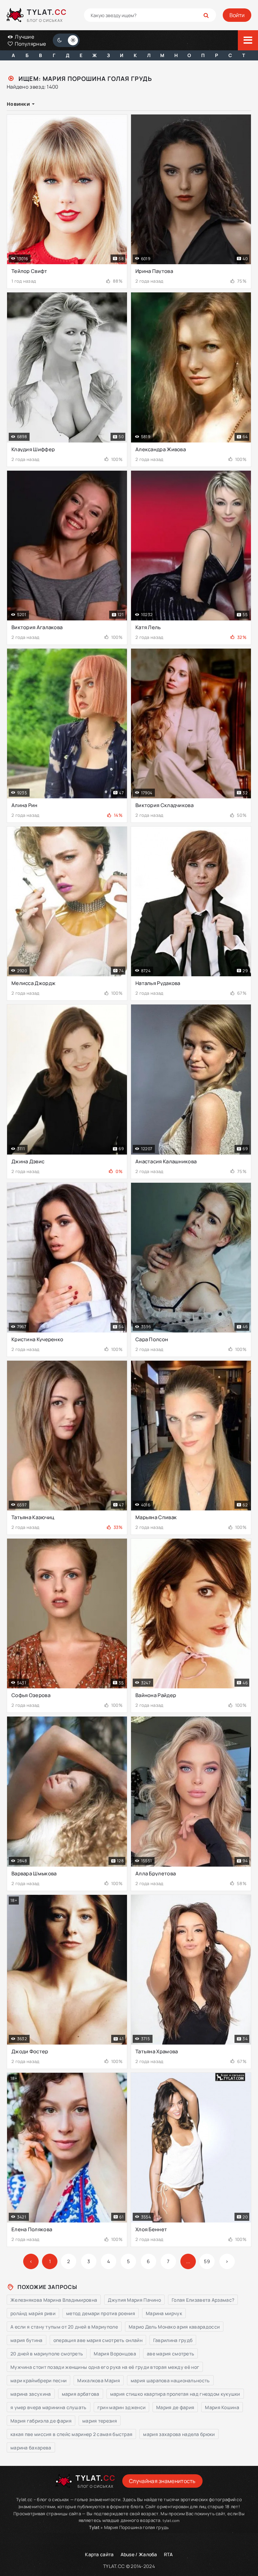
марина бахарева (31, 2448)
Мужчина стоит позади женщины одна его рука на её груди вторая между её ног (105, 2367)
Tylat (94, 2527)
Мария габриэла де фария (41, 2421)
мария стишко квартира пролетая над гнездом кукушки (175, 2394)
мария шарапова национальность (170, 2380)
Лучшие (24, 37)
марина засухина (31, 2394)
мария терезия (100, 2421)
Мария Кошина (222, 2407)
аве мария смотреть (170, 2354)
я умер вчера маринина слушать (49, 2407)
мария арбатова (81, 2394)
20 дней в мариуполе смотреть (47, 2354)
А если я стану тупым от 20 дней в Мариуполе (64, 2327)
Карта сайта (99, 2554)
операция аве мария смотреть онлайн (98, 2340)
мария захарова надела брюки (179, 2434)
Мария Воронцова (115, 2354)
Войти (237, 15)
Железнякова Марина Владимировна (54, 2300)
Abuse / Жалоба (139, 2554)
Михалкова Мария (99, 2380)
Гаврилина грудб (173, 2340)
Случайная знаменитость (162, 2481)
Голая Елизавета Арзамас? (203, 2300)
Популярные (30, 44)
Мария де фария (175, 2407)
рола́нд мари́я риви (33, 2313)
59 (207, 2261)
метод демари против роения (101, 2313)
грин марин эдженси (121, 2407)
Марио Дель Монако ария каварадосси (174, 2327)
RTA (168, 2554)
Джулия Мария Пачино (134, 2300)
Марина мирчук (164, 2313)
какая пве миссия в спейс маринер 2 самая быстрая (71, 2434)
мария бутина (27, 2340)
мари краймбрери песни (38, 2380)
